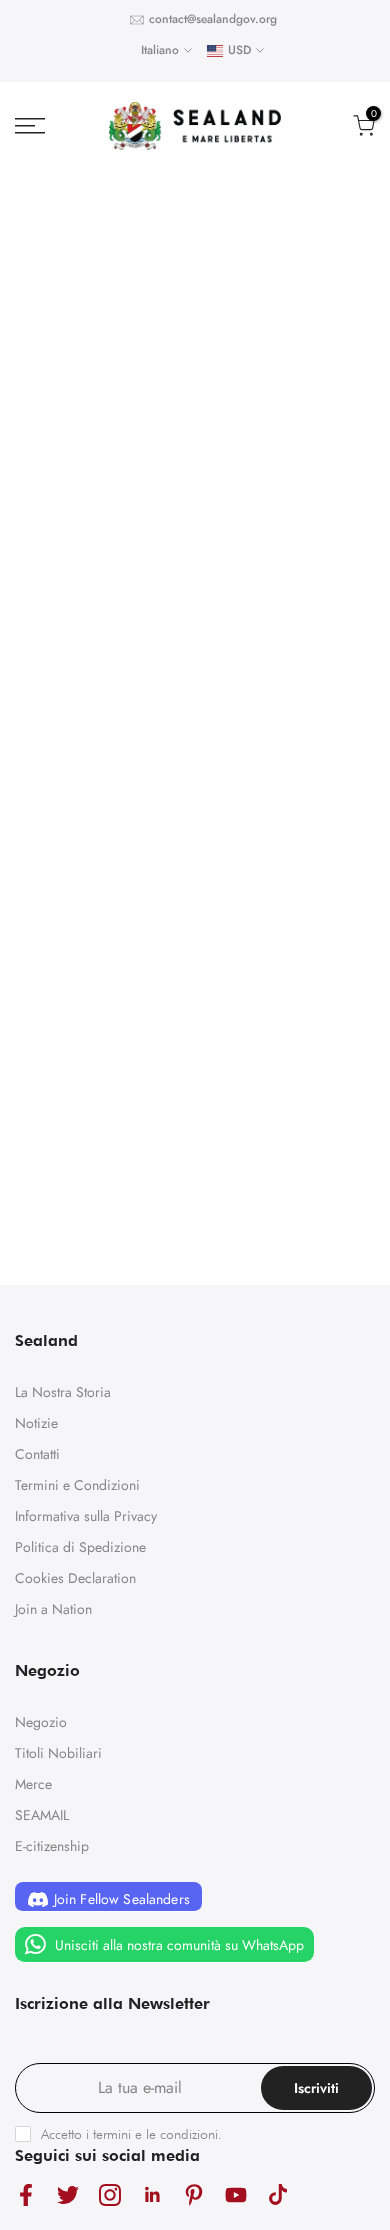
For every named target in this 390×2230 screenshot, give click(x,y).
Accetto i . (131, 2134)
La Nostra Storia (63, 1392)
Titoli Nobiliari (58, 1753)
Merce (33, 1784)
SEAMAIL (42, 1815)
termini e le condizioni (155, 2134)
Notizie (36, 1423)
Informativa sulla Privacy (86, 1516)
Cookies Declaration (75, 1578)
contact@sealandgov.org (213, 19)
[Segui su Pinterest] (194, 2194)
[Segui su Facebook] (26, 2194)
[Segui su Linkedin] (152, 2194)
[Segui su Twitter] (68, 2194)
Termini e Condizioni (77, 1485)
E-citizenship (52, 1846)
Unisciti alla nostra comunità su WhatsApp (177, 1945)
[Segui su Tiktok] (278, 2194)
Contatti (37, 1454)
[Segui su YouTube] (236, 2194)
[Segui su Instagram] (110, 2194)
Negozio (41, 1722)
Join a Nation (53, 1609)
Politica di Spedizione (80, 1547)
